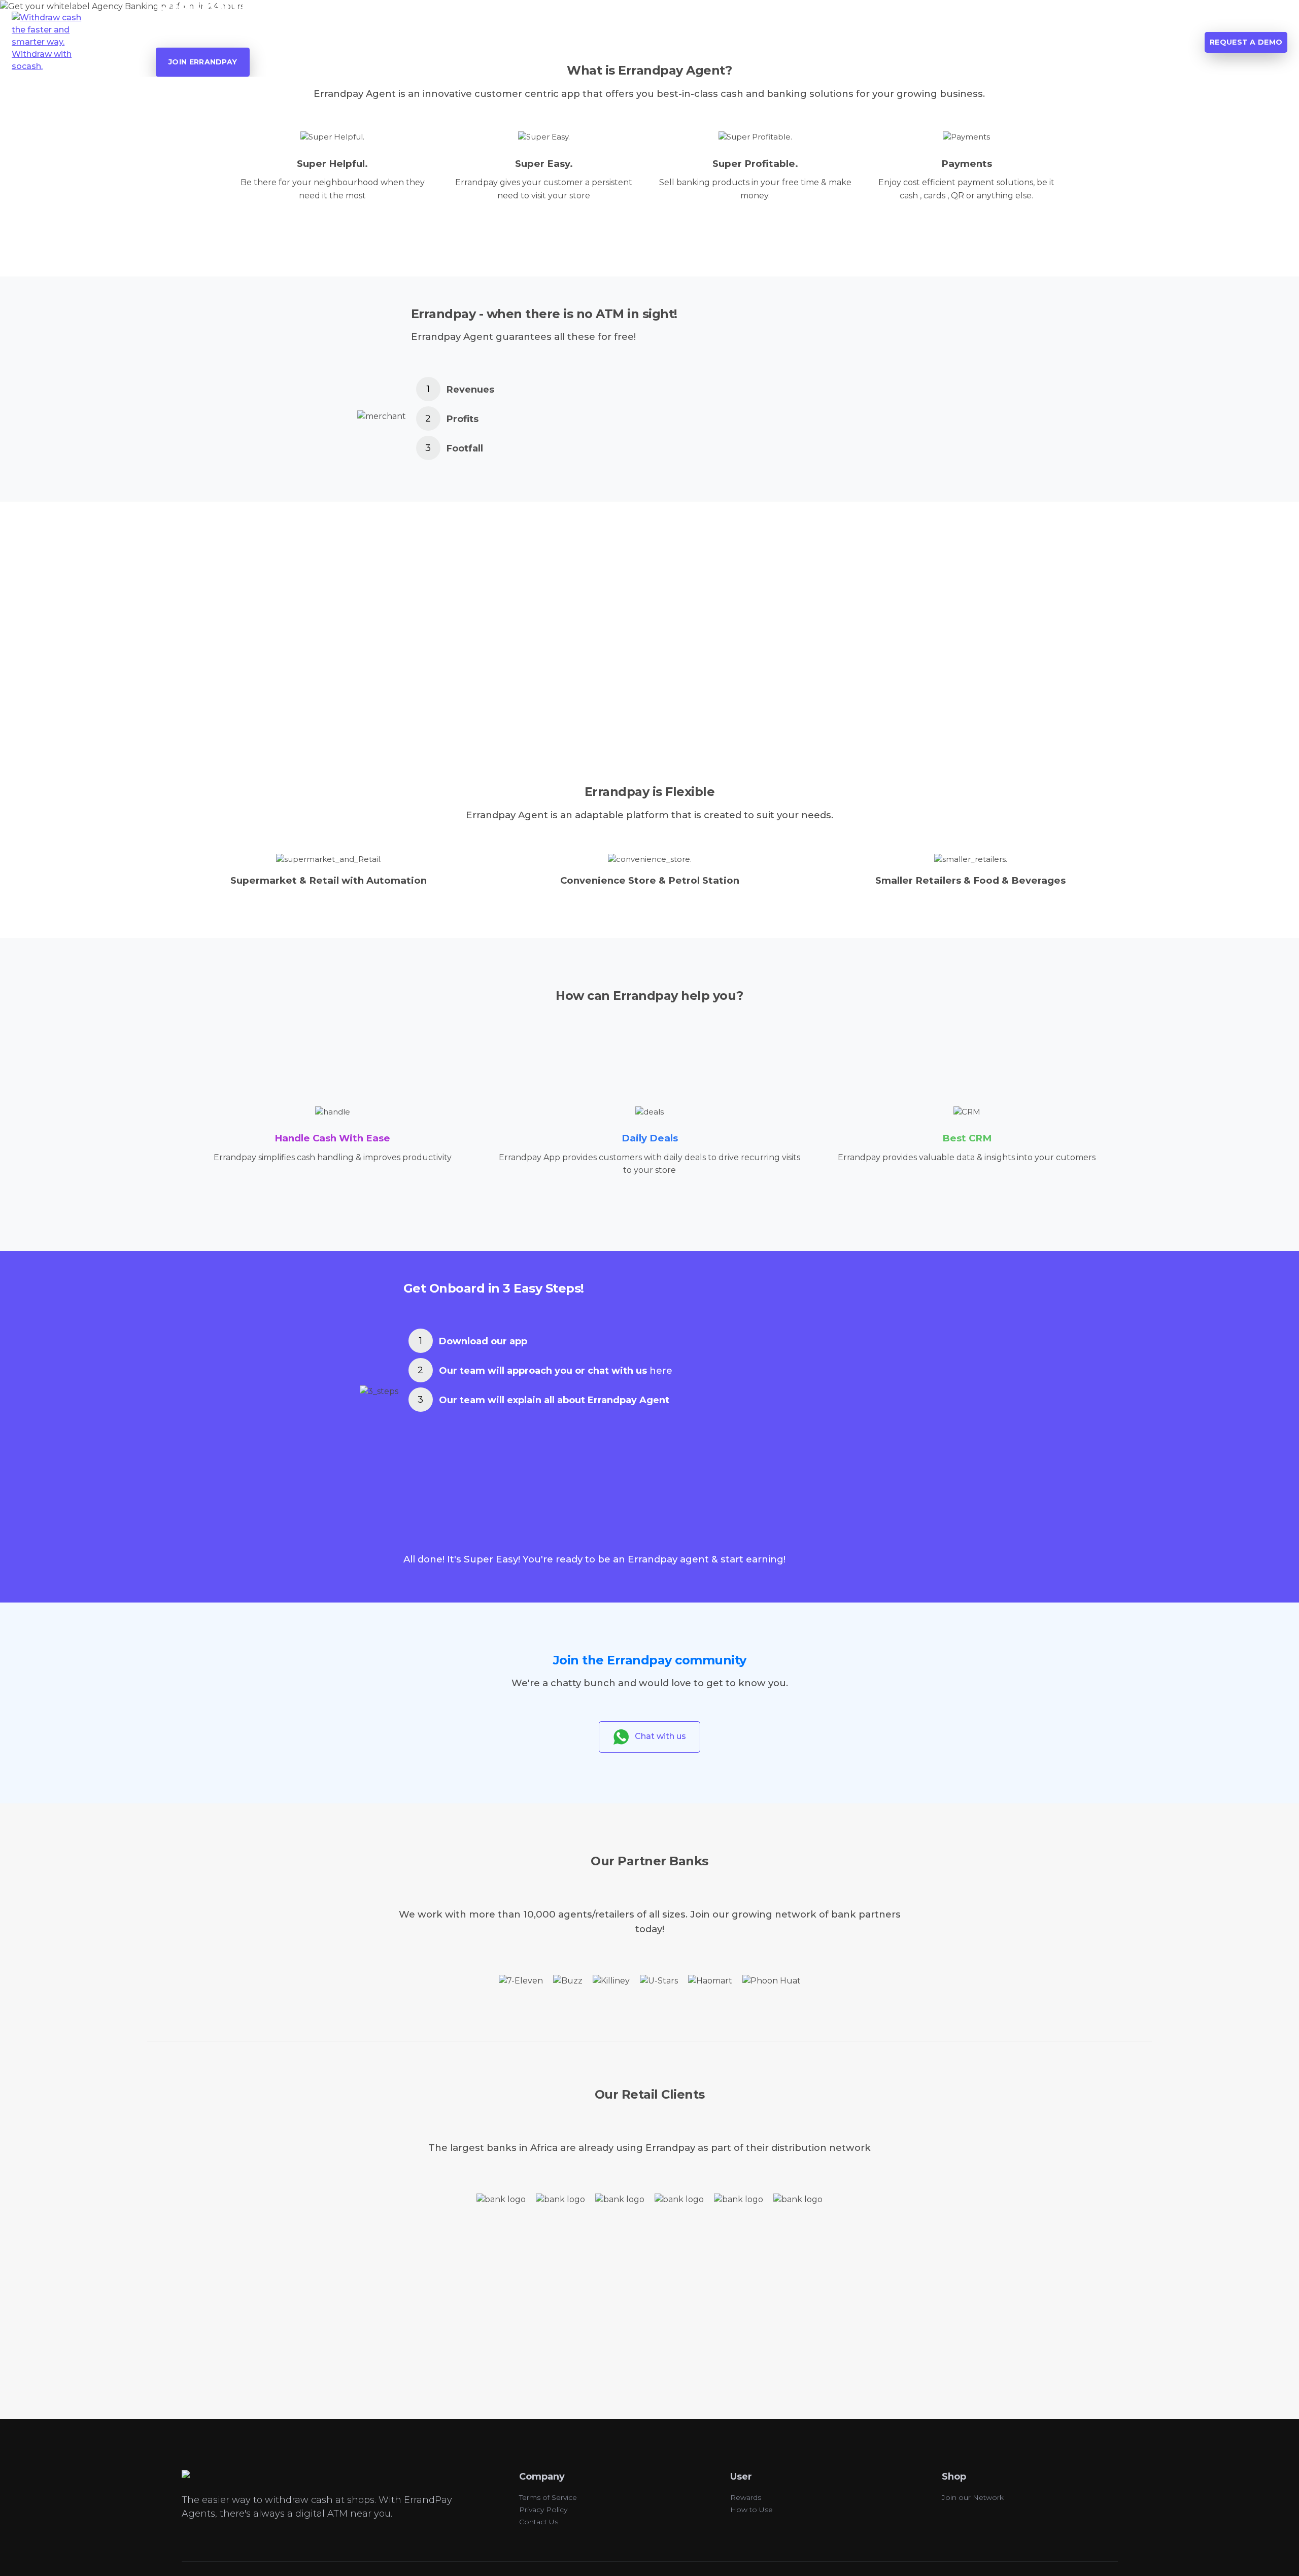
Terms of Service (548, 2497)
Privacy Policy (543, 2510)
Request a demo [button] (1246, 42)
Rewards (746, 2497)
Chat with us (657, 1736)
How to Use (751, 2510)
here (661, 1371)
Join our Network (973, 2497)
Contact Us (539, 2522)
